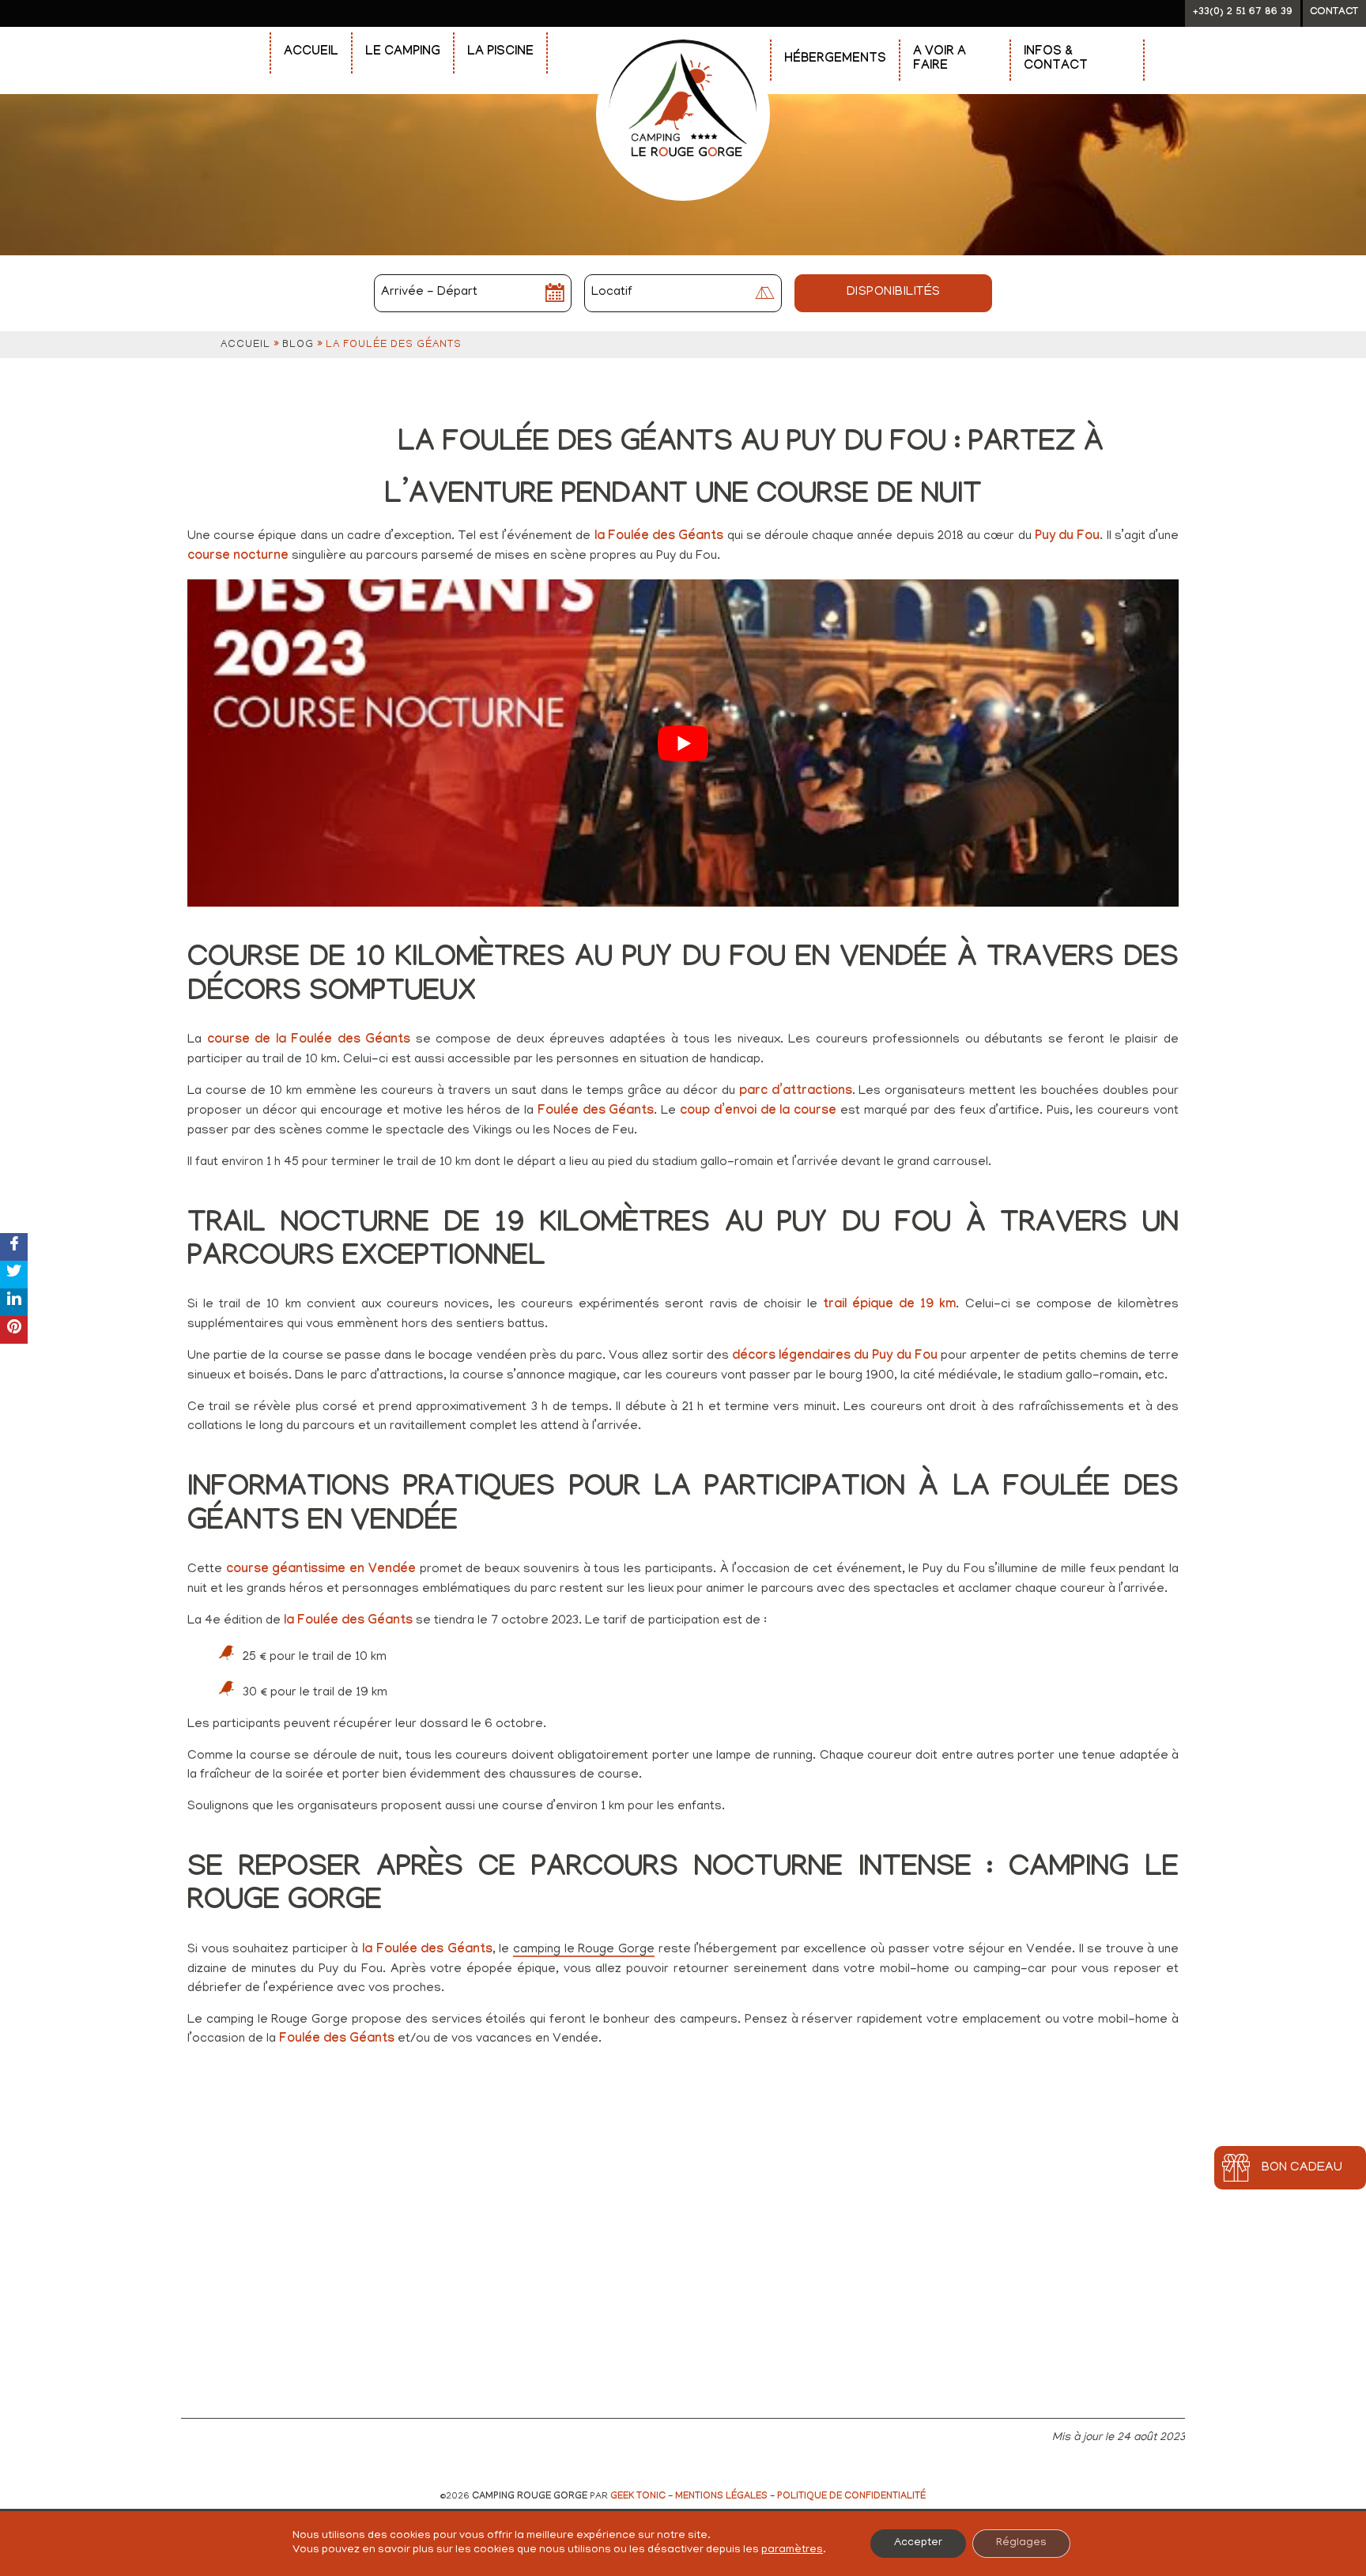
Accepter (918, 2543)
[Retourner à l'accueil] (683, 33)
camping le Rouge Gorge (584, 1950)
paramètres (792, 2550)
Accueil (311, 53)
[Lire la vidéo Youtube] (683, 743)
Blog (298, 345)
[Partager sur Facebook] (14, 1247)
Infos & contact (1056, 60)
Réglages (1021, 2543)
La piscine (500, 53)
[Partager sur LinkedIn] (14, 1302)
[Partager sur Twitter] (14, 1275)
